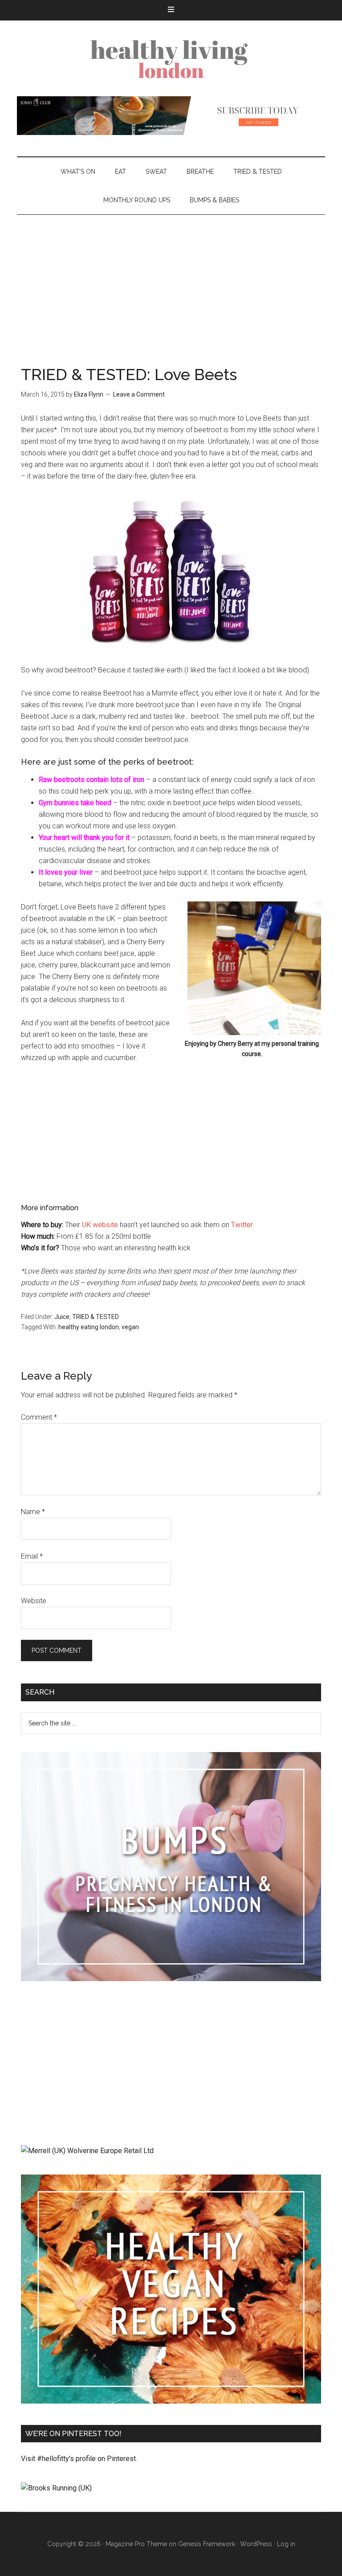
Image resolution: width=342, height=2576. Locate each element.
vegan (130, 1327)
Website (34, 1601)
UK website (100, 1225)
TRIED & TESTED (96, 1317)
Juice (62, 1317)
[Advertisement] (171, 282)
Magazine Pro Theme (136, 2544)
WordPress (256, 2544)
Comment (39, 1417)
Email (32, 1556)
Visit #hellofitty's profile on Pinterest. (79, 2459)
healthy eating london (89, 1327)
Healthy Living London (171, 58)
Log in (286, 2544)
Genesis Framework (207, 2544)
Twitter (242, 1225)
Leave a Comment (139, 394)
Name (33, 1512)
